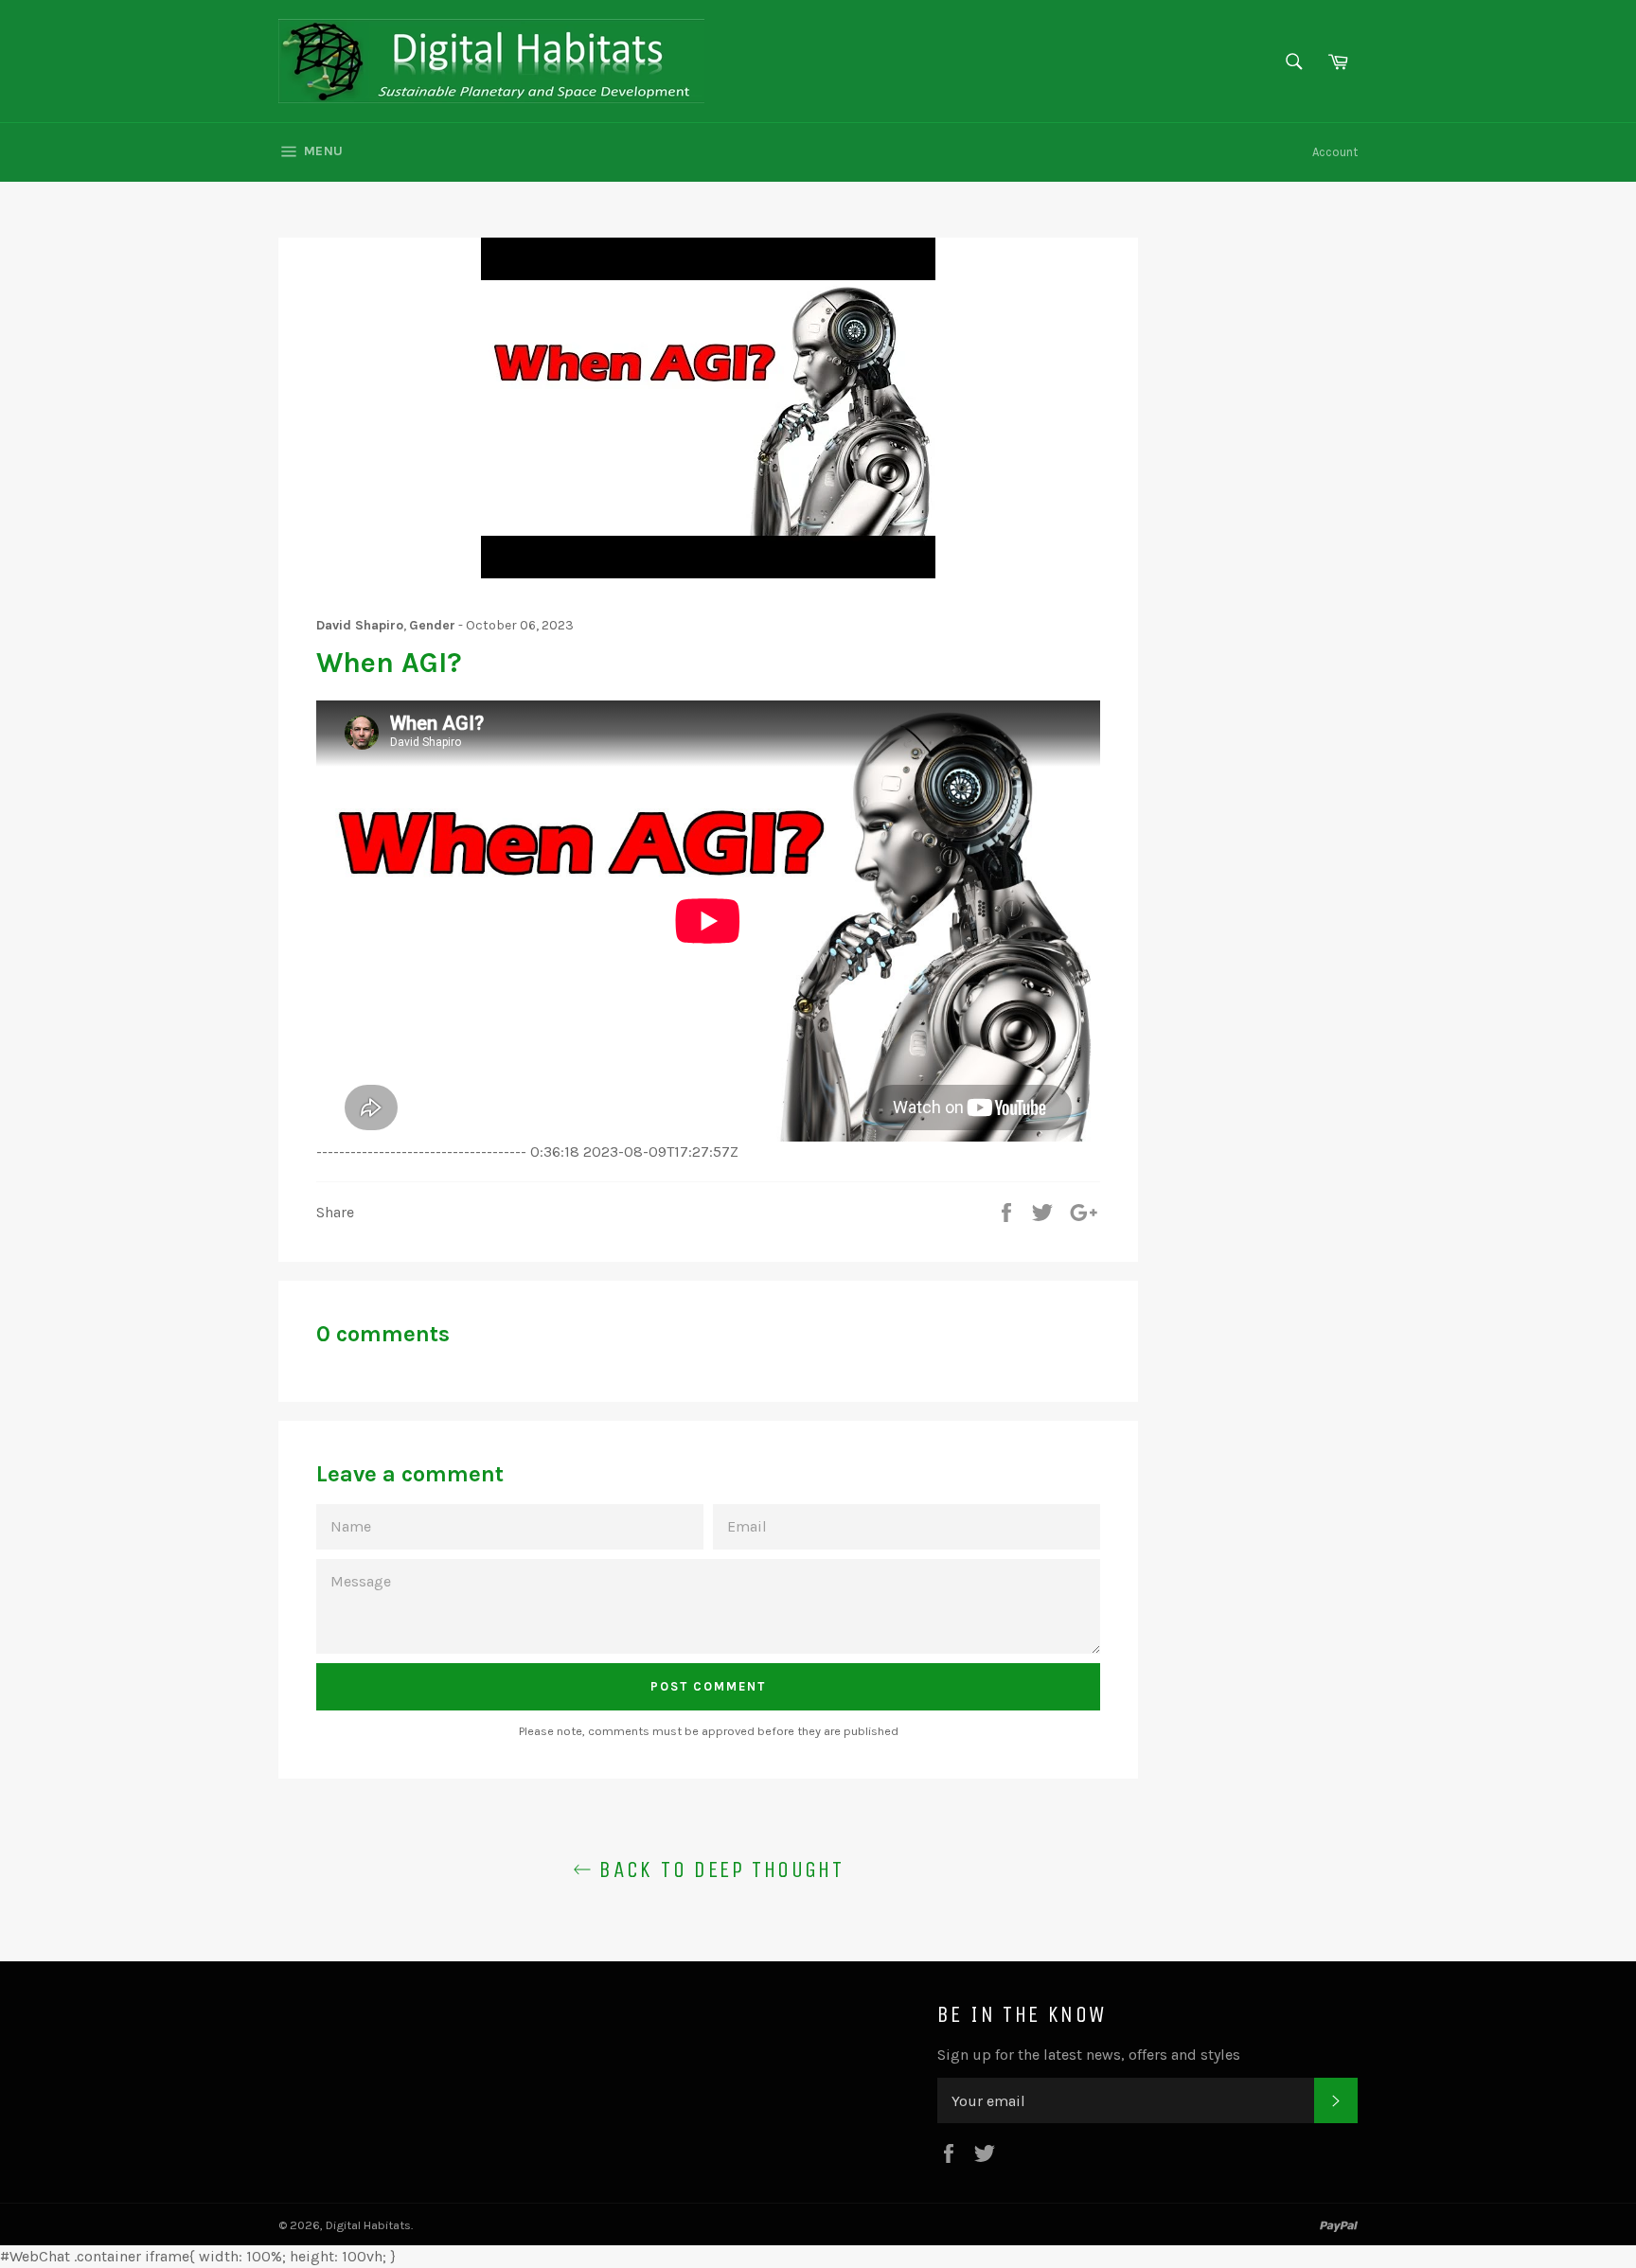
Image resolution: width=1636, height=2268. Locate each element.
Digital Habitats (368, 2225)
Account (1335, 152)
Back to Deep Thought (718, 1869)
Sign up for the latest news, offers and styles (1089, 2055)
